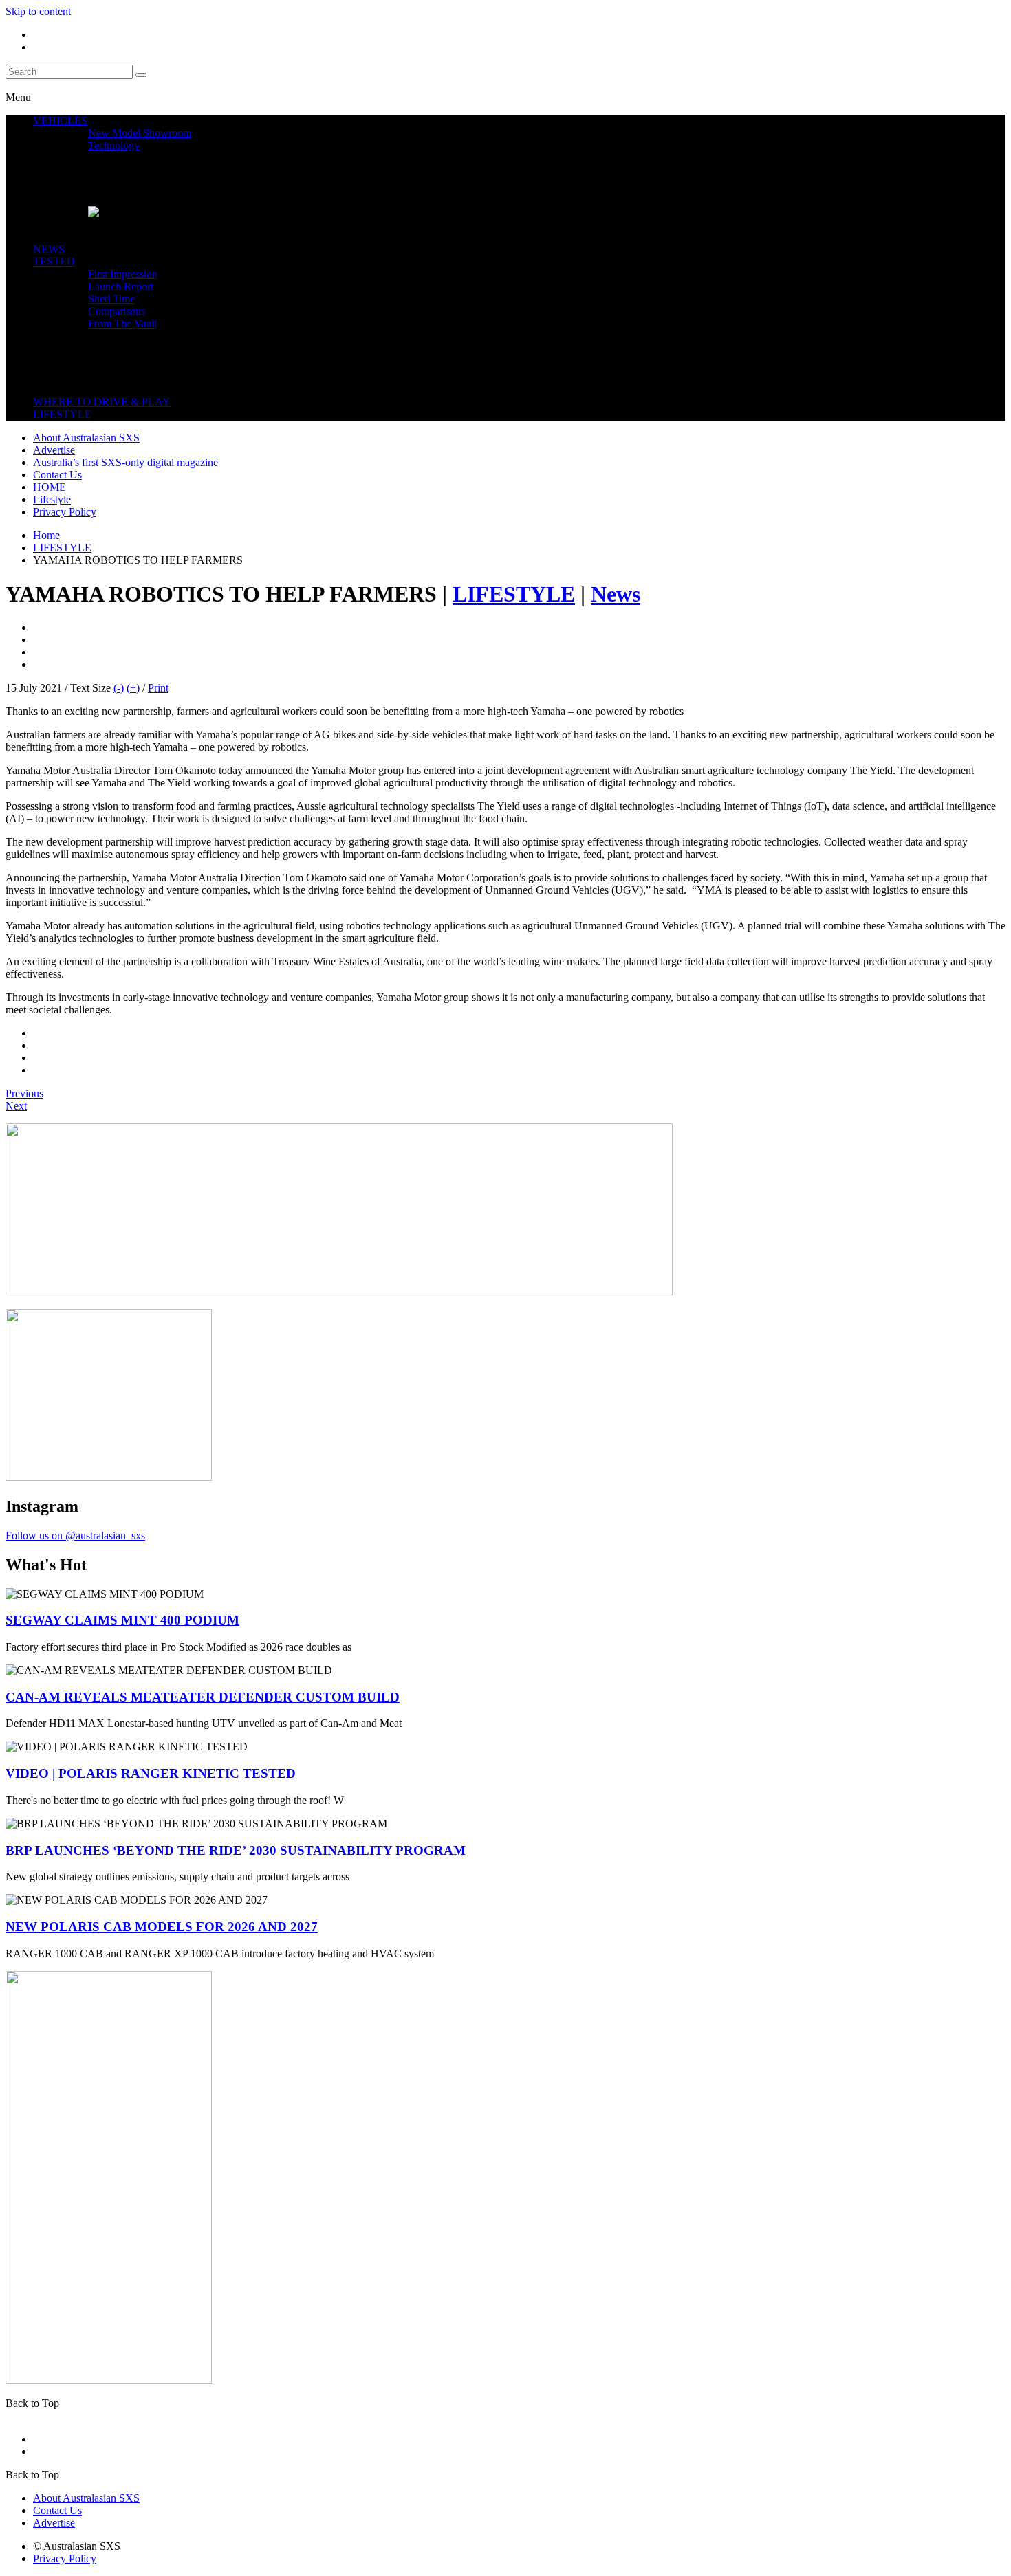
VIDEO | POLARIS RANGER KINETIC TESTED (151, 1773)
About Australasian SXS (86, 438)
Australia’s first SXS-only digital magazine (126, 462)
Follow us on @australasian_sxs (75, 1535)
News (616, 594)
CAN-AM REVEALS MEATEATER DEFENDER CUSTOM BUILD (203, 1697)
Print (158, 688)
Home (46, 535)
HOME (50, 487)
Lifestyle (52, 499)
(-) (119, 688)
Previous (24, 1093)
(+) (133, 688)
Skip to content (38, 11)
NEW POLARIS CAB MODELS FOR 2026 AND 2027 (162, 1927)
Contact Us (57, 475)
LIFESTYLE (62, 548)
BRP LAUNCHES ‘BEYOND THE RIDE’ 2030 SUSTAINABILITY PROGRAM (236, 1850)
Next (16, 1106)
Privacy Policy (65, 512)
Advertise (54, 450)
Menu (18, 97)
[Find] (141, 75)
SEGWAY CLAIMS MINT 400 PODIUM (122, 1620)
